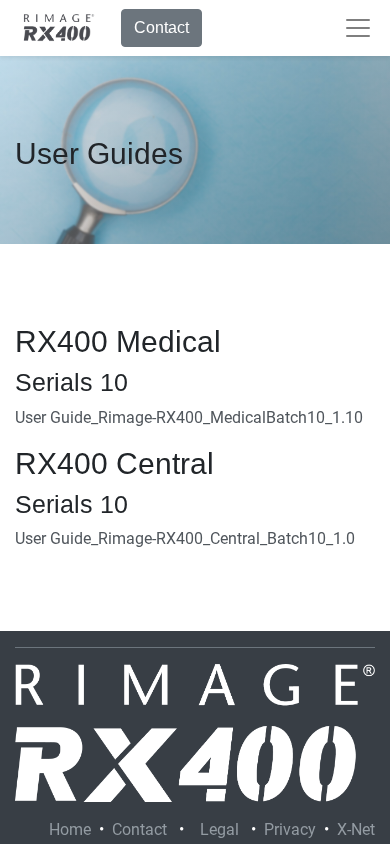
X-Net (356, 829)
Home (70, 829)
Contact (161, 27)
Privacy (290, 829)
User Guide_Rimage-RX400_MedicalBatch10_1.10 (189, 417)
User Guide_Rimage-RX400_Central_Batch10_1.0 (185, 538)
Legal (219, 829)
